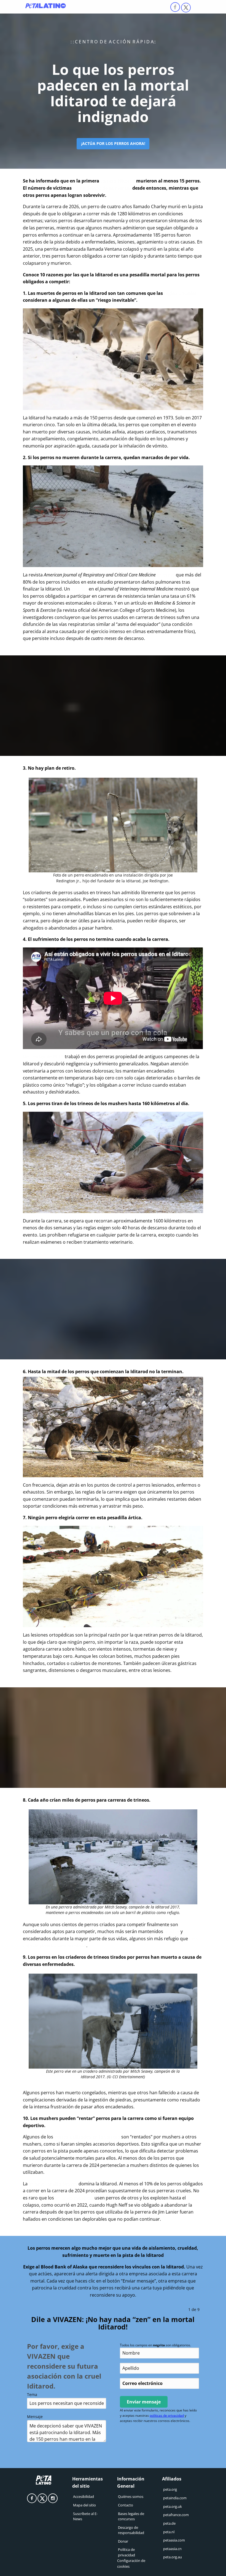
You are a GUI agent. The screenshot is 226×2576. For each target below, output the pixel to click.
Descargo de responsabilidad (131, 2530)
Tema (32, 2394)
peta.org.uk (173, 2506)
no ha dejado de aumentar (102, 188)
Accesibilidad (84, 2496)
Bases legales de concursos (131, 2516)
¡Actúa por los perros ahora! (113, 143)
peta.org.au (173, 2557)
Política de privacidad (127, 2552)
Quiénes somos (131, 2496)
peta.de (169, 2523)
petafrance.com (176, 2515)
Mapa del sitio (84, 2505)
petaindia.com (175, 2498)
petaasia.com (174, 2540)
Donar (123, 2541)
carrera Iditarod (118, 181)
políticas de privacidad (167, 2415)
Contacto (126, 2505)
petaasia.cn (172, 2549)
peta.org (170, 2489)
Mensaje (35, 2417)
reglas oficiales (180, 293)
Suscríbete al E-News (85, 2516)
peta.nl (169, 2532)
